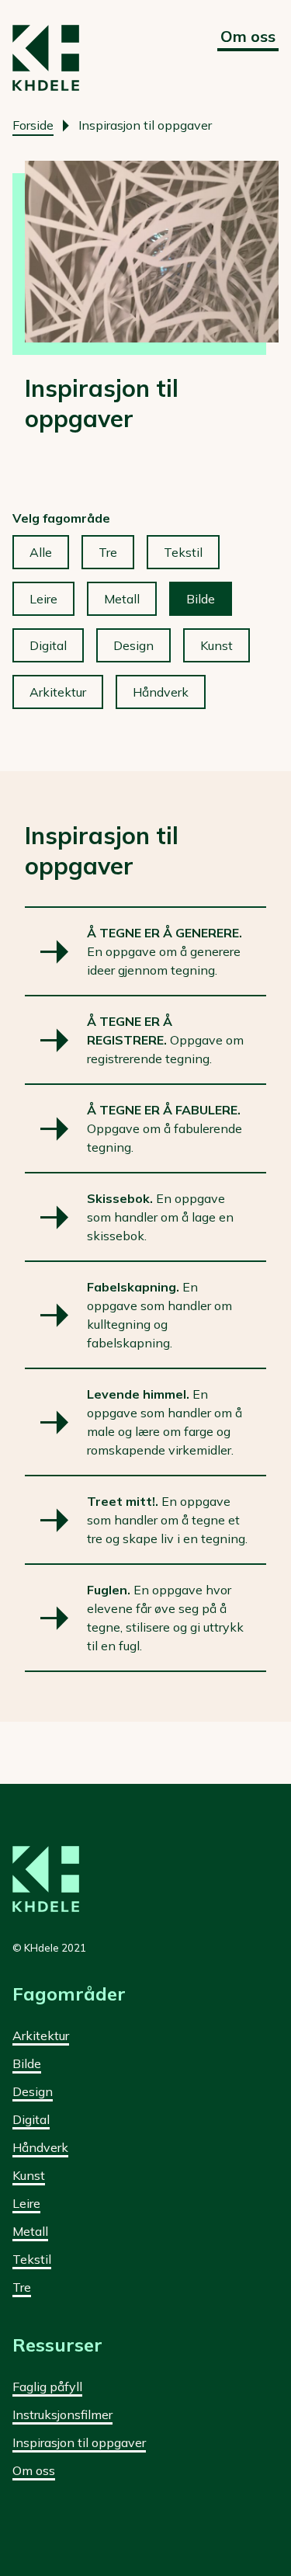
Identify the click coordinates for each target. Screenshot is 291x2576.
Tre (108, 552)
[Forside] (46, 58)
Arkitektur (58, 692)
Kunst (217, 645)
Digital (48, 645)
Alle (41, 552)
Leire (43, 599)
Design (133, 645)
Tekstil (183, 552)
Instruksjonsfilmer (62, 2414)
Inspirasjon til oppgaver (79, 2442)
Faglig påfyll (47, 2387)
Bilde (201, 599)
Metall (122, 599)
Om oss (248, 36)
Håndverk (161, 692)
